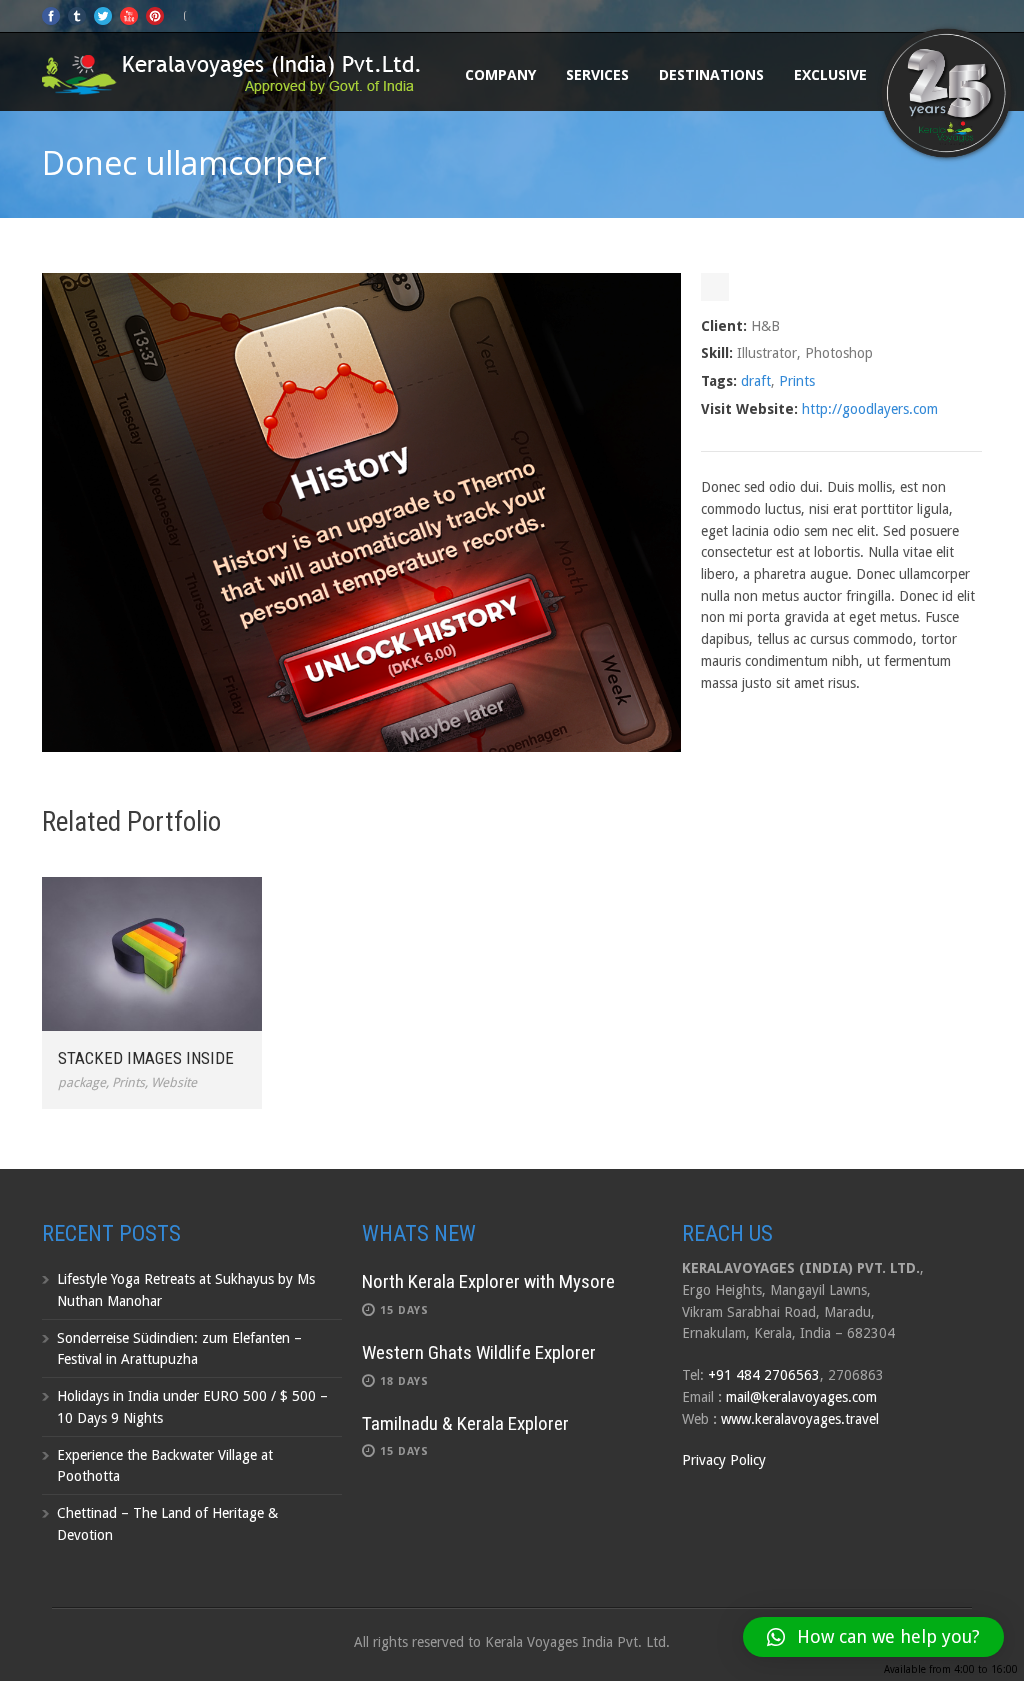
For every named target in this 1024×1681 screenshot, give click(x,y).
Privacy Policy (724, 1460)
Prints (797, 381)
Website (174, 1082)
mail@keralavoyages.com (801, 1397)
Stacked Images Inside (146, 1058)
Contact (932, 74)
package (82, 1082)
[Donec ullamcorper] (361, 747)
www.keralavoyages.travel (800, 1419)
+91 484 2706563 (764, 1375)
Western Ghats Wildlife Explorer (479, 1352)
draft (756, 381)
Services (597, 74)
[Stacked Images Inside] (152, 954)
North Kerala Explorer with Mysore (488, 1281)
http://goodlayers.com (870, 409)
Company (500, 74)
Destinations (711, 74)
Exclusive (830, 74)
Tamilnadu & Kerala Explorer (465, 1423)
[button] (873, 1637)
